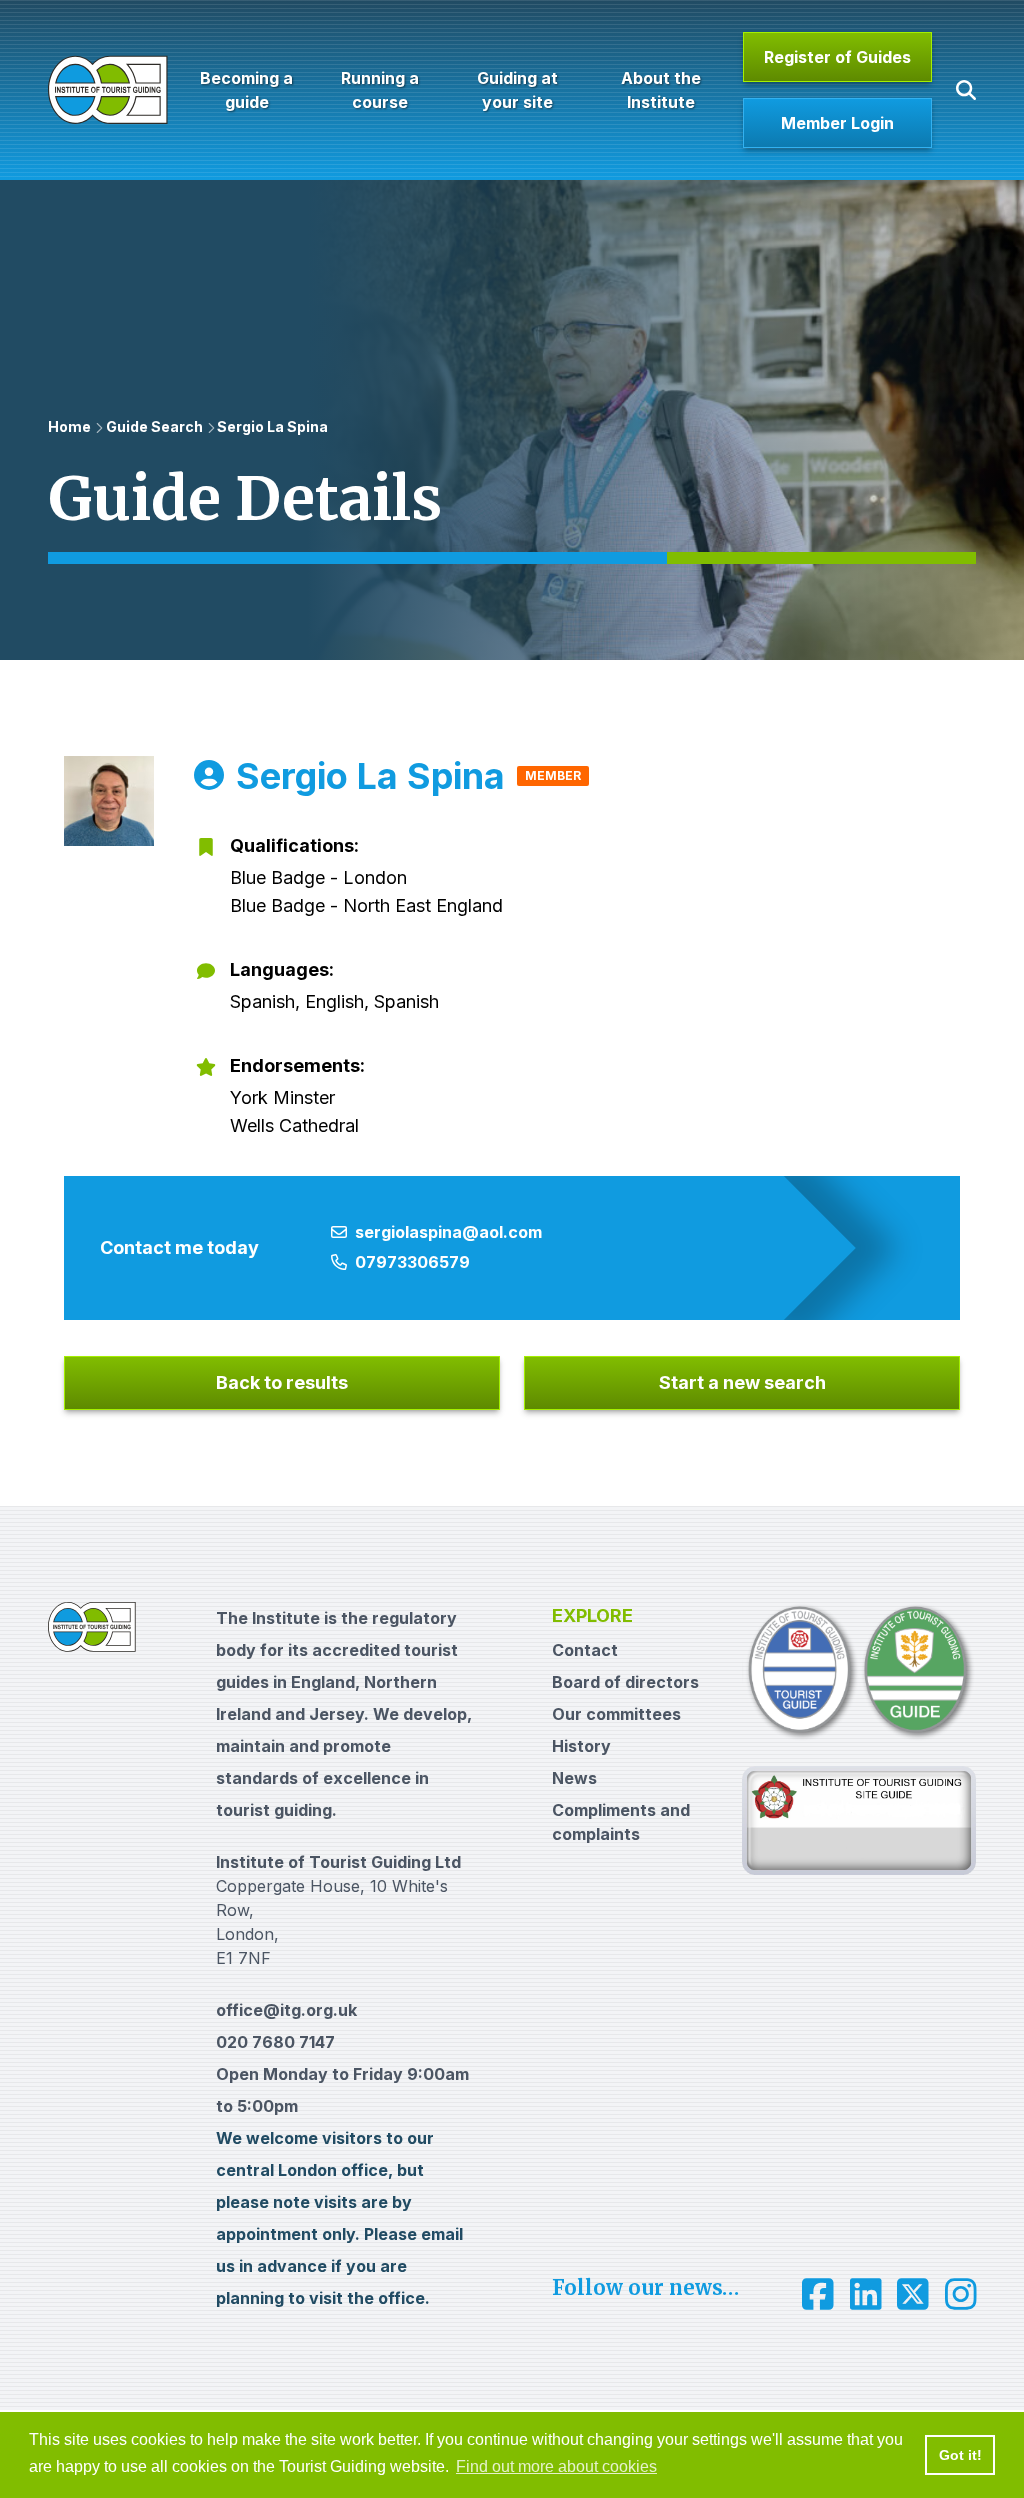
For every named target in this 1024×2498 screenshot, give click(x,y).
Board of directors (625, 1682)
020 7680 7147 (275, 2042)
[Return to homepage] (108, 90)
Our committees (616, 1714)
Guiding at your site (517, 90)
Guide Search (154, 426)
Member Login (837, 123)
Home (69, 426)
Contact (585, 1650)
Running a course (380, 90)
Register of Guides (837, 57)
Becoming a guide (246, 90)
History (581, 1746)
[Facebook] (818, 2294)
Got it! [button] (960, 2455)
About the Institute (660, 90)
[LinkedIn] (866, 2294)
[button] (966, 90)
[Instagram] (961, 2294)
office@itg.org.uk (286, 2010)
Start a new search (742, 1382)
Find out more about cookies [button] (556, 2466)
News (574, 1778)
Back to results (282, 1382)
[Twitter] (913, 2294)
